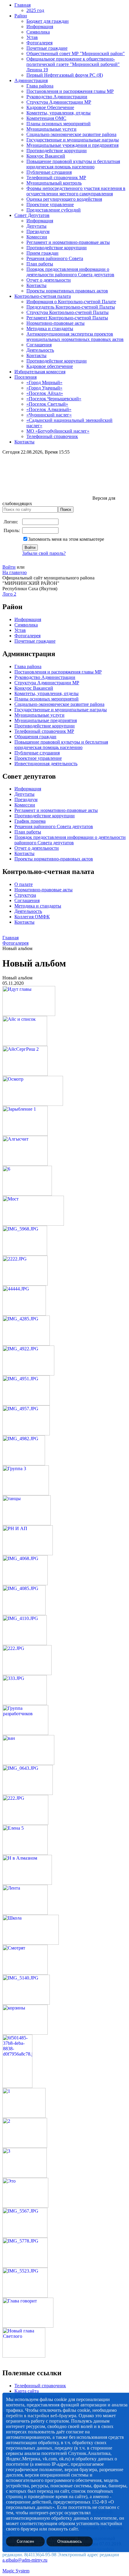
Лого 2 (9, 594)
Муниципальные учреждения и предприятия (72, 145)
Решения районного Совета (55, 258)
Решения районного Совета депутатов (54, 826)
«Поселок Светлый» (47, 404)
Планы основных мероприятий (58, 124)
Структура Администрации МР (59, 102)
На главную (15, 572)
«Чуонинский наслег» (49, 415)
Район (21, 16)
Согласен (25, 2541)
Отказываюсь (70, 2541)
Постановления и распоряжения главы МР (70, 91)
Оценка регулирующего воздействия (64, 199)
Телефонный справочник (52, 436)
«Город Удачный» (44, 388)
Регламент (25, 810)
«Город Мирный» (44, 382)
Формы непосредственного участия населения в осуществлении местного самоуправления (76, 191)
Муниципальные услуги (51, 129)
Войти (9, 567)
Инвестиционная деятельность (46, 764)
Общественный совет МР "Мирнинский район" (76, 53)
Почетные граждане (47, 48)
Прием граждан (42, 253)
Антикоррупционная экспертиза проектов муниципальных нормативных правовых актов (75, 337)
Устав (32, 37)
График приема (30, 821)
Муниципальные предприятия (46, 720)
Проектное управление (50, 204)
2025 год (35, 10)
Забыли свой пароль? (44, 553)
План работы (40, 264)
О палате (24, 884)
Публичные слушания (49, 172)
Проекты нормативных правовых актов (67, 291)
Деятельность (40, 350)
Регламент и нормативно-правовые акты (68, 242)
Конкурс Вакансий (46, 156)
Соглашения (39, 345)
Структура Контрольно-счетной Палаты (67, 312)
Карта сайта (27, 2391)
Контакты (36, 285)
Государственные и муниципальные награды (73, 140)
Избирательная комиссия (40, 372)
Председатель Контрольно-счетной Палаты (71, 307)
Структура (25, 895)
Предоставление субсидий (54, 210)
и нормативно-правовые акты (67, 810)
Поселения (25, 377)
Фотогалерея (39, 43)
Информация (40, 27)
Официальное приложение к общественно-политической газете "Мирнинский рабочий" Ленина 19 (73, 64)
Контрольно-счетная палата (43, 296)
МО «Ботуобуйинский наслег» (58, 431)
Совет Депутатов (32, 215)
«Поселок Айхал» (45, 393)
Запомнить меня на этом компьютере (66, 539)
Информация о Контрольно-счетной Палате (71, 302)
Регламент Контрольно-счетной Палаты (67, 318)
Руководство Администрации (57, 97)
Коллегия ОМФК (32, 917)
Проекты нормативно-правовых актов (54, 859)
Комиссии (37, 237)
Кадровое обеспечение (50, 366)
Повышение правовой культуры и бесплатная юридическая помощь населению (73, 164)
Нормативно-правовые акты (55, 323)
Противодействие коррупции (57, 151)
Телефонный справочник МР (56, 178)
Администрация (31, 80)
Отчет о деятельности (49, 280)
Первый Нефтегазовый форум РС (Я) (65, 75)
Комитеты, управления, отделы (58, 113)
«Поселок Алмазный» (49, 409)
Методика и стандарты (50, 329)
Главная (22, 5)
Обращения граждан (35, 737)
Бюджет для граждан (48, 21)
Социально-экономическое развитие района (71, 134)
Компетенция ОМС (46, 118)
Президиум (38, 231)
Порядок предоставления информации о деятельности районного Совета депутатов (70, 272)
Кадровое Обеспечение (50, 107)
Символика (38, 32)
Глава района (40, 86)
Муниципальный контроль (54, 183)
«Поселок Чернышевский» (54, 399)
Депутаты (36, 226)
